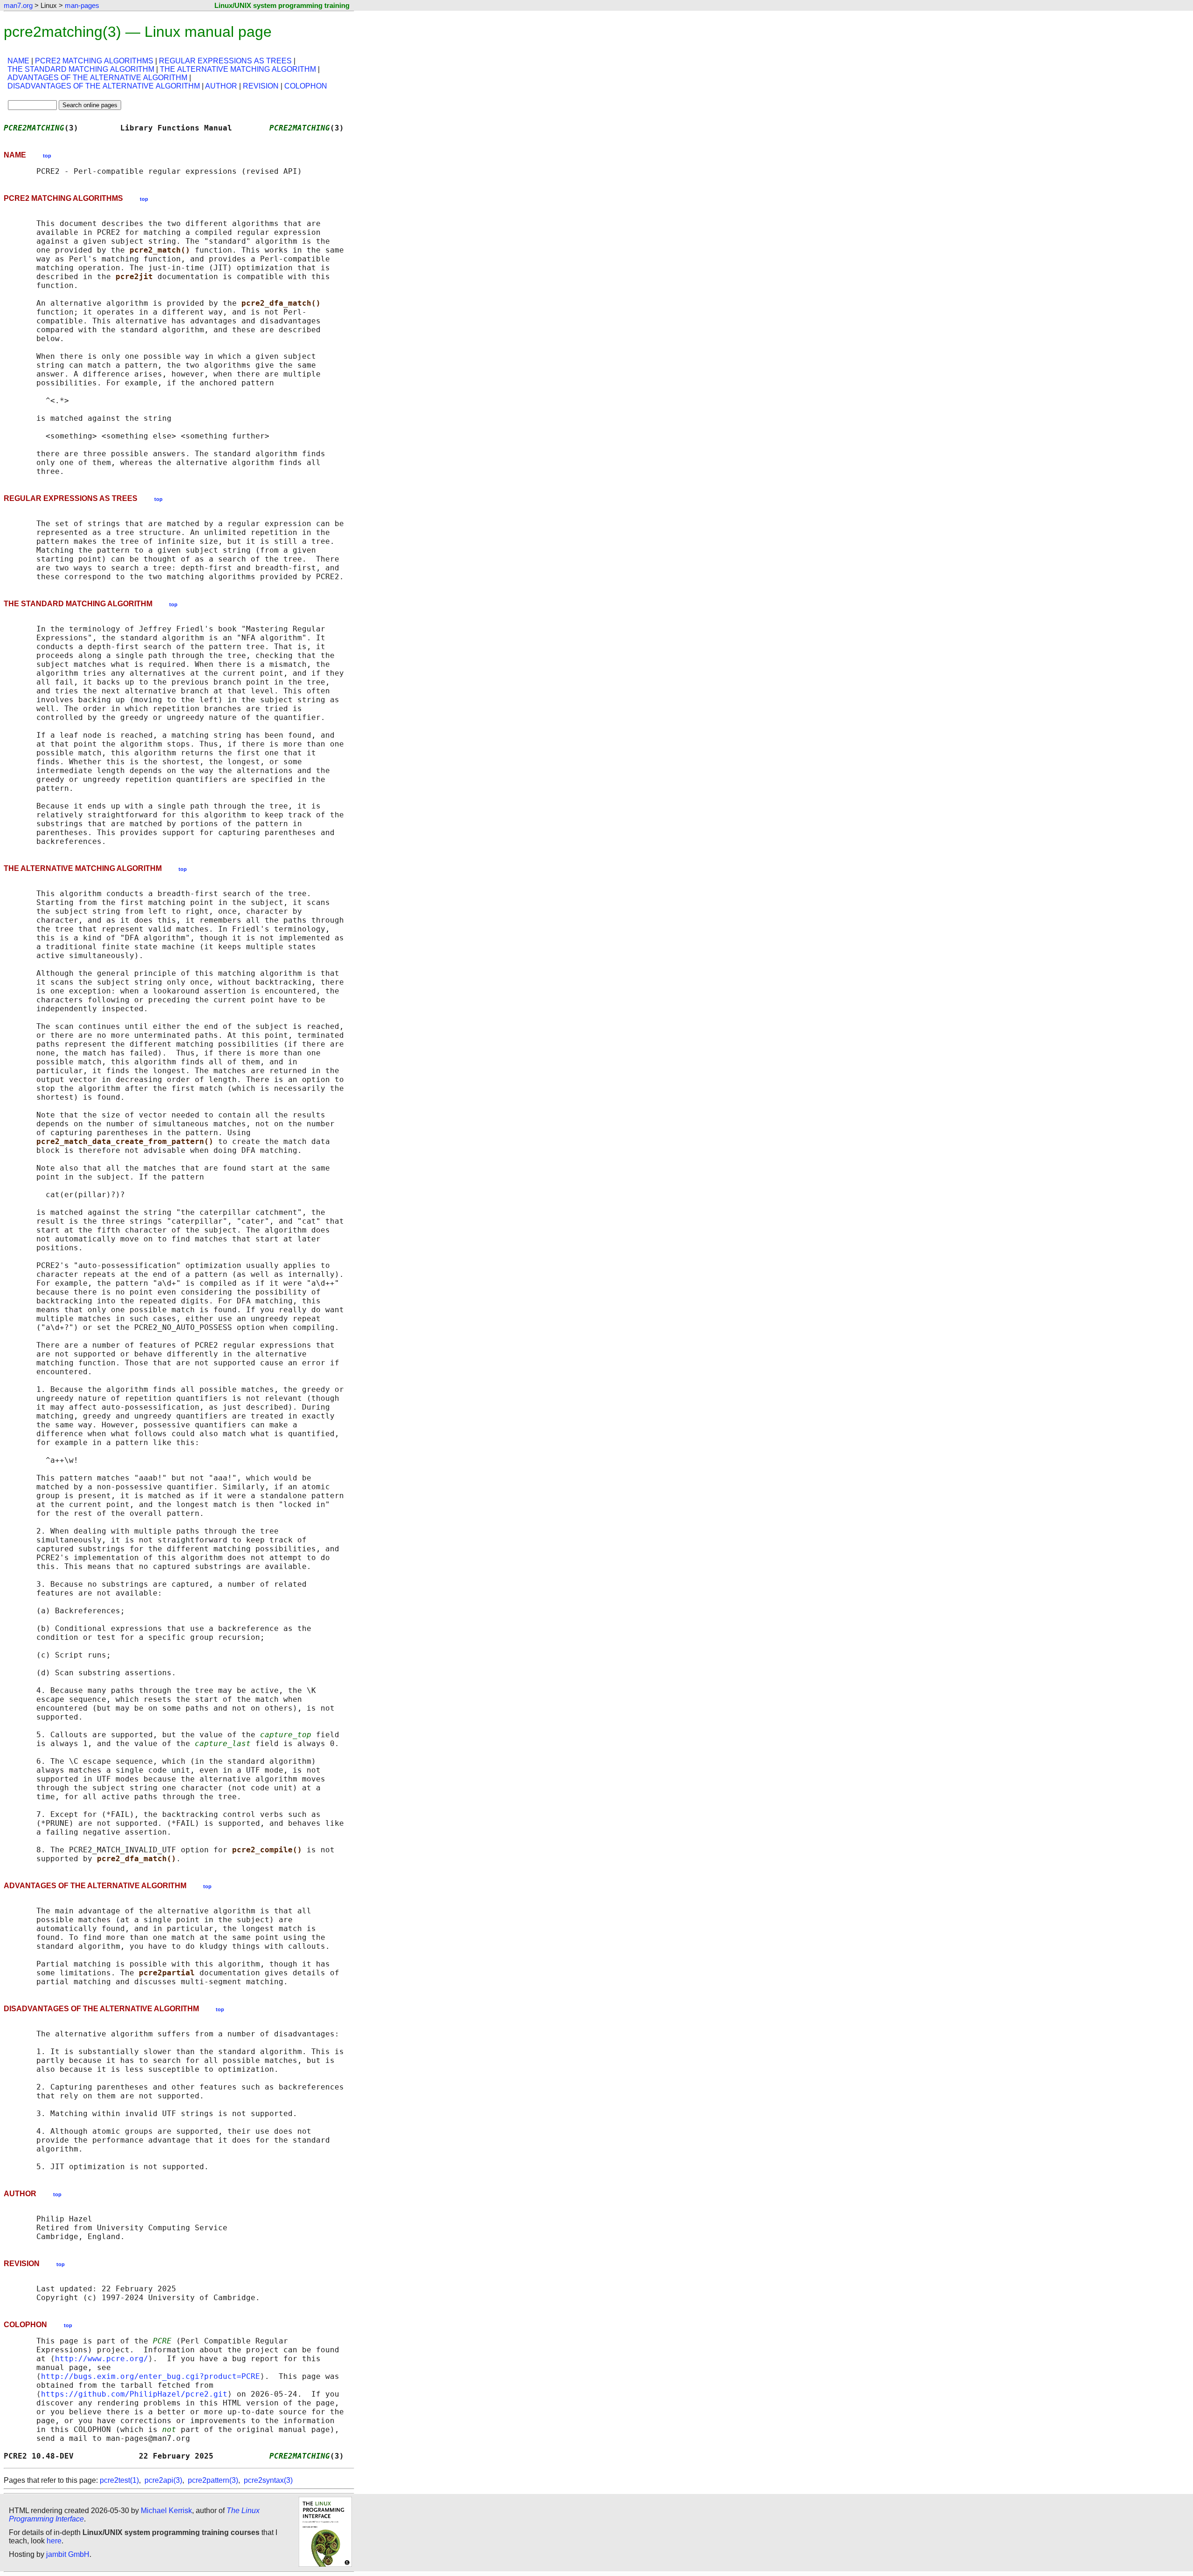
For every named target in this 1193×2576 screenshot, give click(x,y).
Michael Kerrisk (166, 2511)
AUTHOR (221, 86)
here (54, 2541)
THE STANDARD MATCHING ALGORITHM (81, 69)
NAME (18, 61)
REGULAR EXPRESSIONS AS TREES (225, 61)
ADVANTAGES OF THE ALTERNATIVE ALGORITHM (97, 78)
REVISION (261, 86)
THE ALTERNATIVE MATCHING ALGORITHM (238, 69)
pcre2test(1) (119, 2480)
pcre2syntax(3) (268, 2480)
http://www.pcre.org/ (102, 2359)
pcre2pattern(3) (213, 2480)
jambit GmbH (68, 2554)
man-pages (82, 5)
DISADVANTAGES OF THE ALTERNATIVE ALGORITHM (104, 86)
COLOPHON (306, 86)
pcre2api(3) (163, 2480)
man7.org (18, 5)
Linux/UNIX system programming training (282, 5)
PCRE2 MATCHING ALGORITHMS (94, 61)
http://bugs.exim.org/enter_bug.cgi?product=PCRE (151, 2376)
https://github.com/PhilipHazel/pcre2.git (134, 2394)
